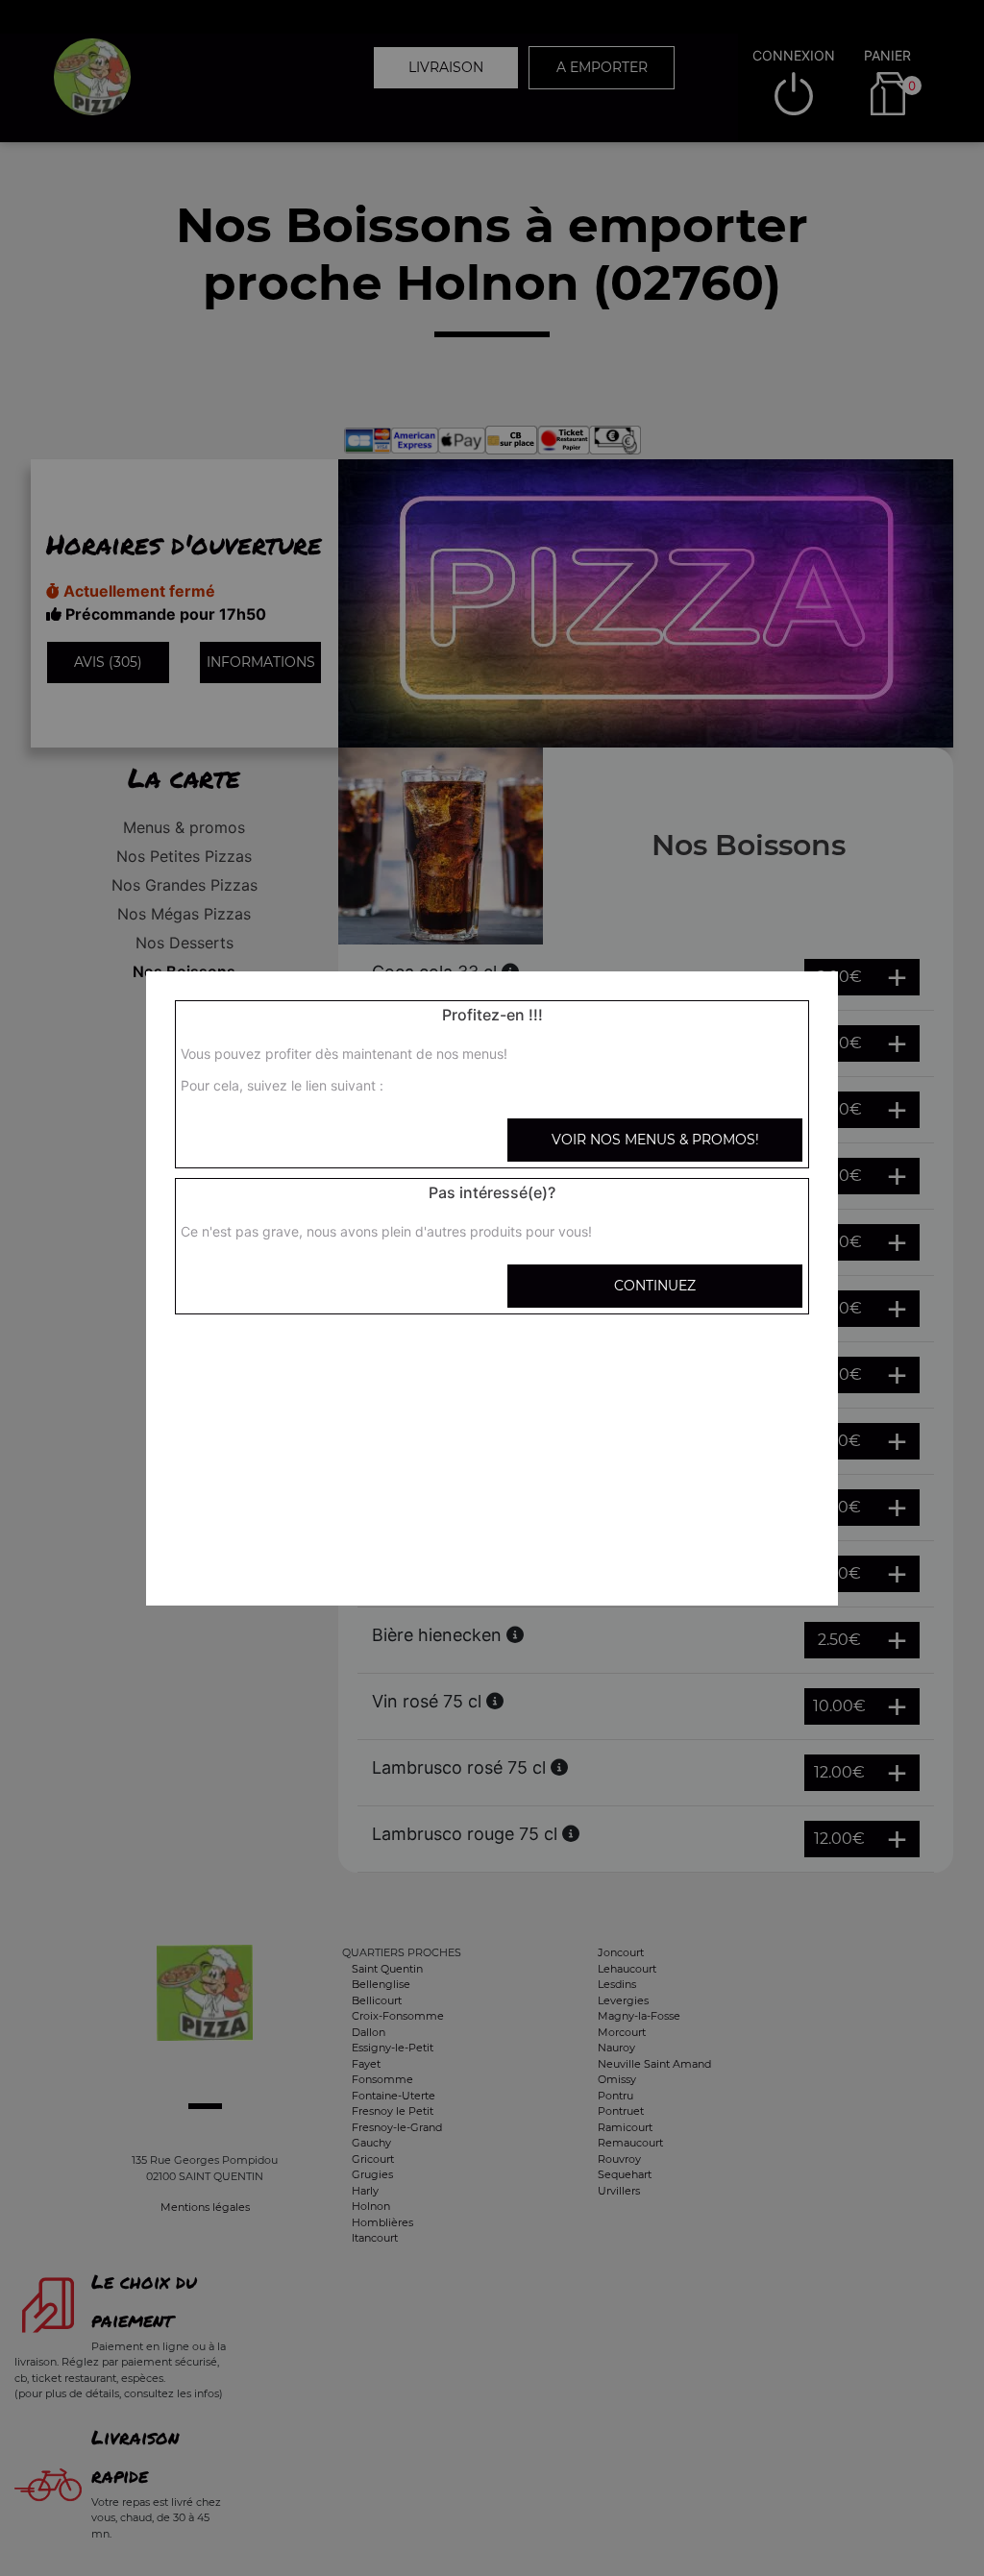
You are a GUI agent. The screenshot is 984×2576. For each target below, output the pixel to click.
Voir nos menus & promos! (655, 1140)
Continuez (655, 1286)
